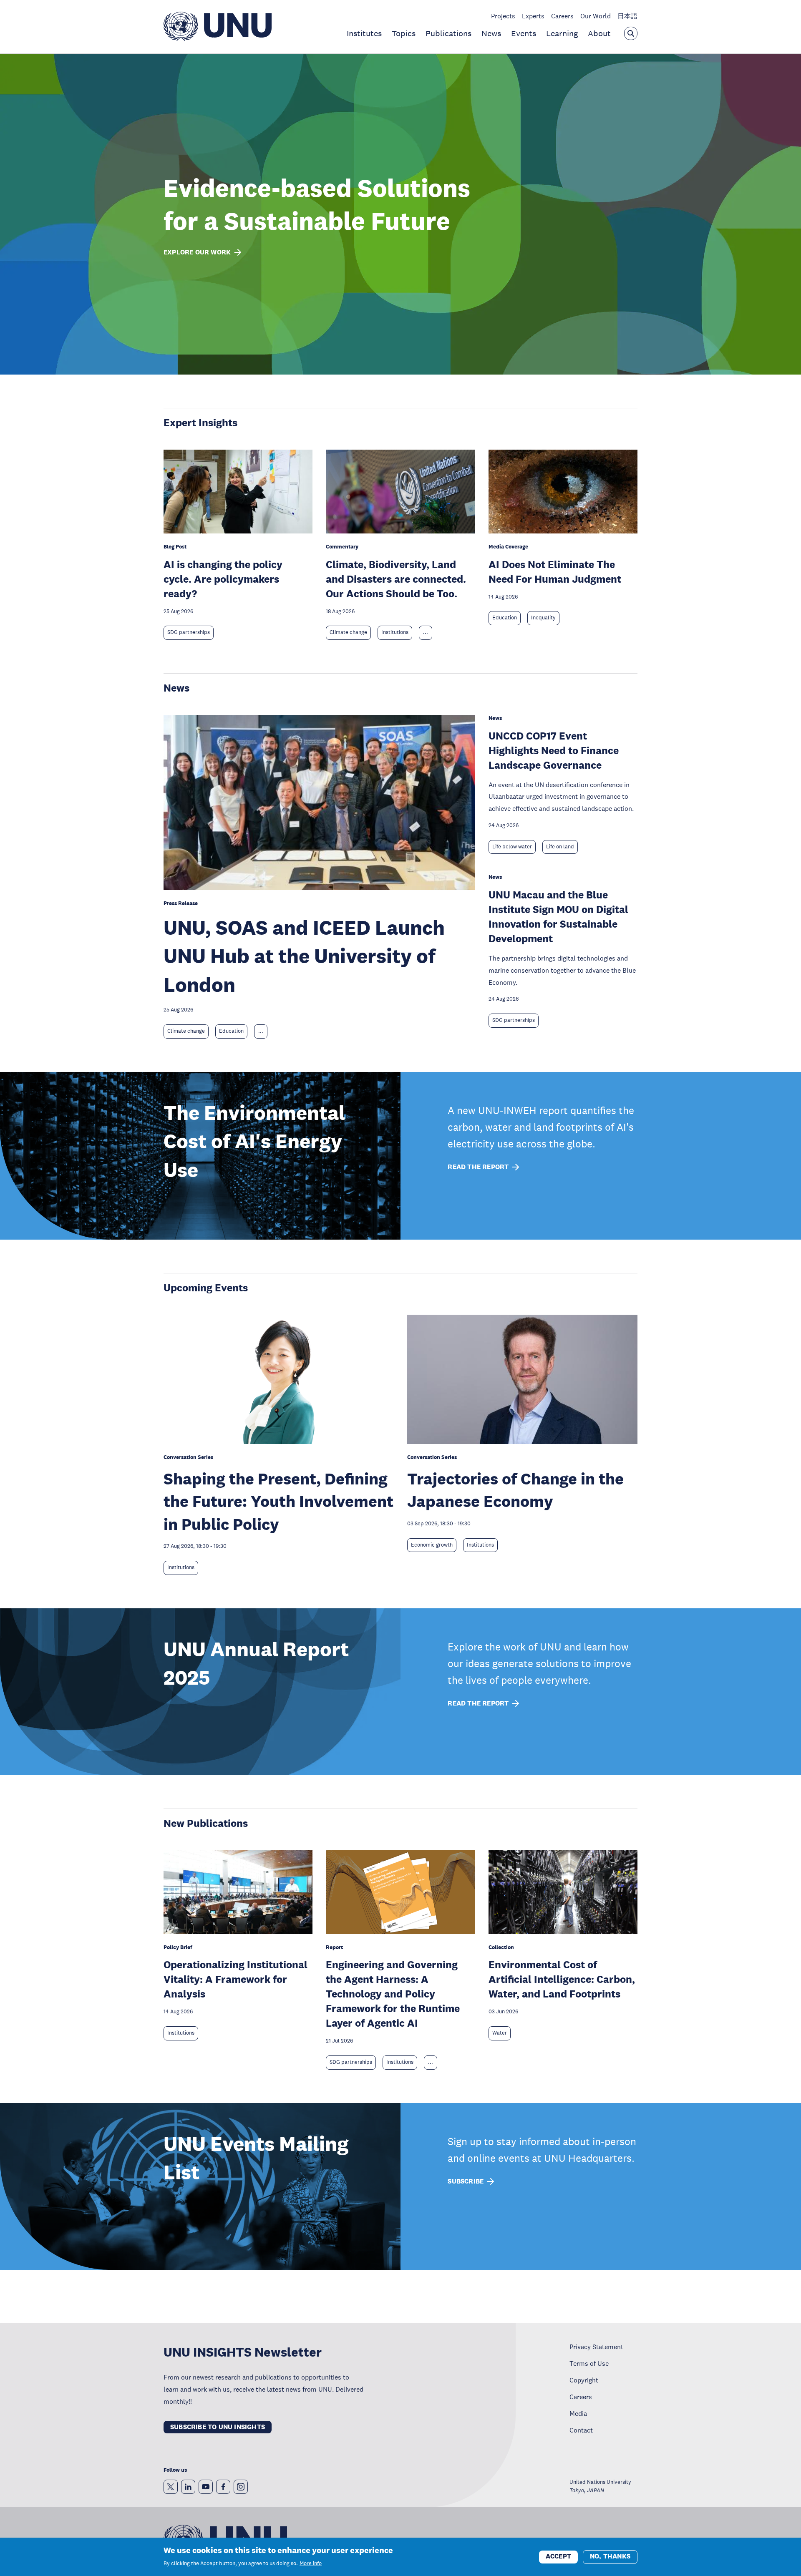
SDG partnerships (189, 632)
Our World (596, 16)
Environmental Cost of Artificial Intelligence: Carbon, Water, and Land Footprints (562, 1979)
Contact (581, 2430)
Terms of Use (589, 2363)
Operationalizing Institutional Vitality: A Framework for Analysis (236, 1979)
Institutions (395, 632)
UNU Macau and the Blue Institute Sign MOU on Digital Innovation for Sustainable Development (558, 916)
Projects (503, 16)
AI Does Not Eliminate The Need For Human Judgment (555, 571)
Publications (448, 33)
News (491, 33)
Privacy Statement (596, 2347)
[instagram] (241, 2487)
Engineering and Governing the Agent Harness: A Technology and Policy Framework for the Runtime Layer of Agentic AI (393, 1994)
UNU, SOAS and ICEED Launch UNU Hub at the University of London (304, 956)
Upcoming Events (206, 1287)
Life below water (512, 847)
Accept (558, 2556)
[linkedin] (188, 2487)
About (599, 33)
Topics (404, 33)
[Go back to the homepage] (218, 38)
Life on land (560, 847)
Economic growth (432, 1545)
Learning (562, 33)
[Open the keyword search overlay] (631, 33)
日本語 (627, 16)
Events (524, 33)
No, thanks (610, 2556)
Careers (562, 16)
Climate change (348, 632)
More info (311, 2563)
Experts (533, 16)
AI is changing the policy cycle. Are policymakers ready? (223, 579)
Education (505, 618)
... (426, 632)
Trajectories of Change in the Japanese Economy (515, 1490)
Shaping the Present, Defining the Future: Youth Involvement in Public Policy (278, 1501)
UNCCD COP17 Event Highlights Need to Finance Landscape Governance (554, 750)
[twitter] (171, 2487)
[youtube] (206, 2487)
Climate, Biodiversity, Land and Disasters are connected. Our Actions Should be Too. (396, 579)
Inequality (543, 618)
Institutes (364, 33)
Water (500, 2033)
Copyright (584, 2380)
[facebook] (223, 2487)
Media (578, 2413)
